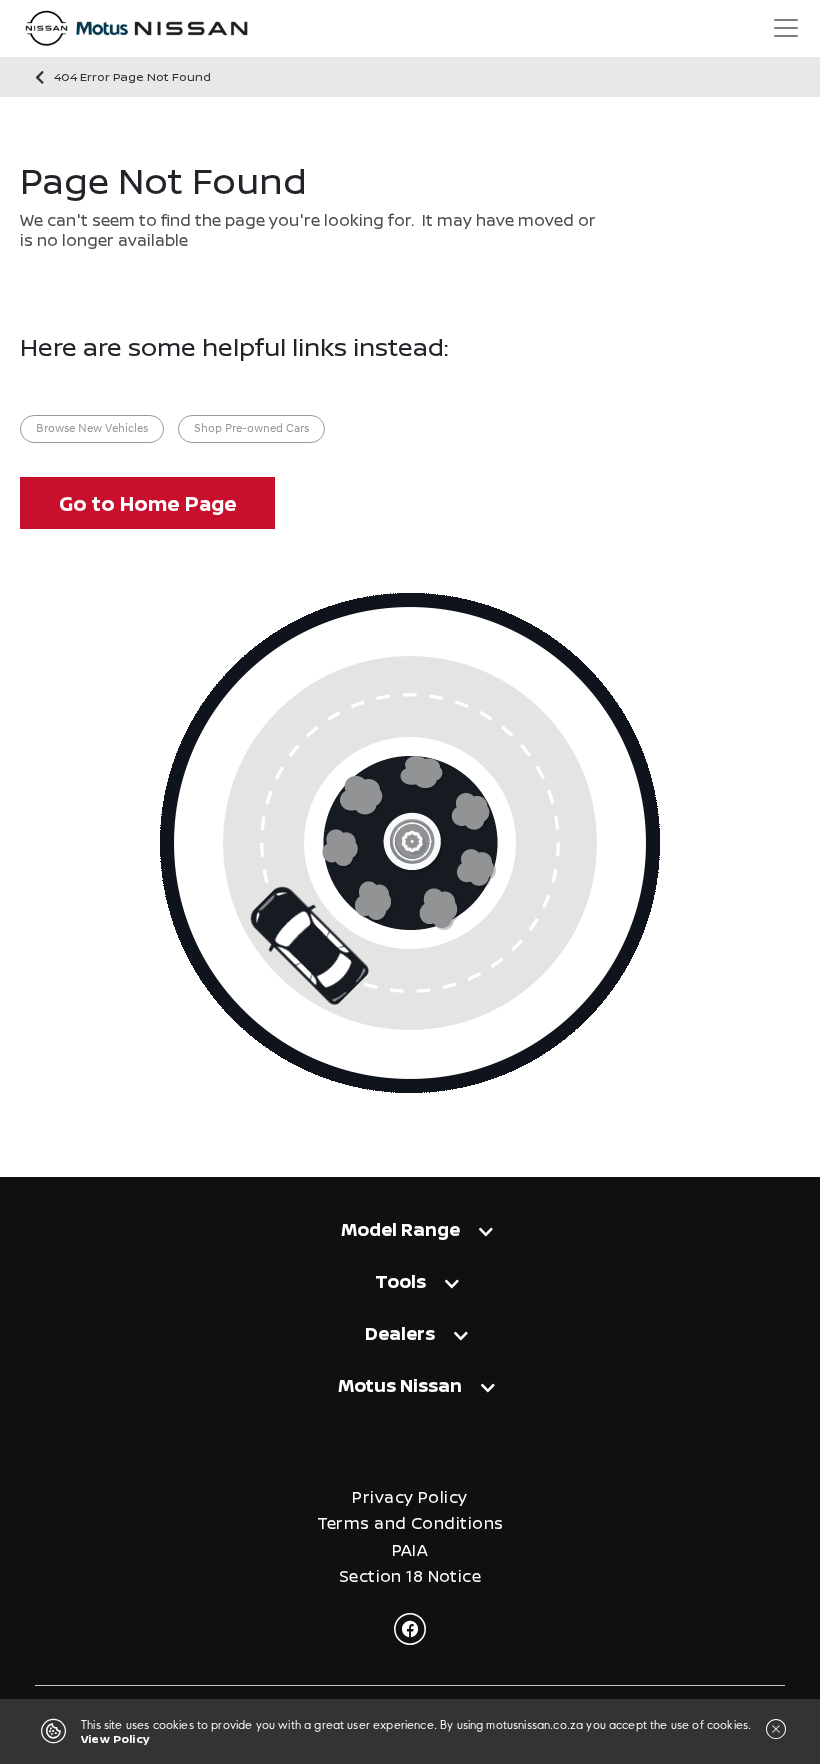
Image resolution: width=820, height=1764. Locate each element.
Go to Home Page (148, 503)
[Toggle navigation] (786, 28)
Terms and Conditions (410, 1523)
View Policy (115, 1738)
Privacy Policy (409, 1497)
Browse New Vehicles (92, 429)
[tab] (410, 1238)
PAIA (410, 1550)
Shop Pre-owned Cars (251, 429)
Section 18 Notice (410, 1576)
